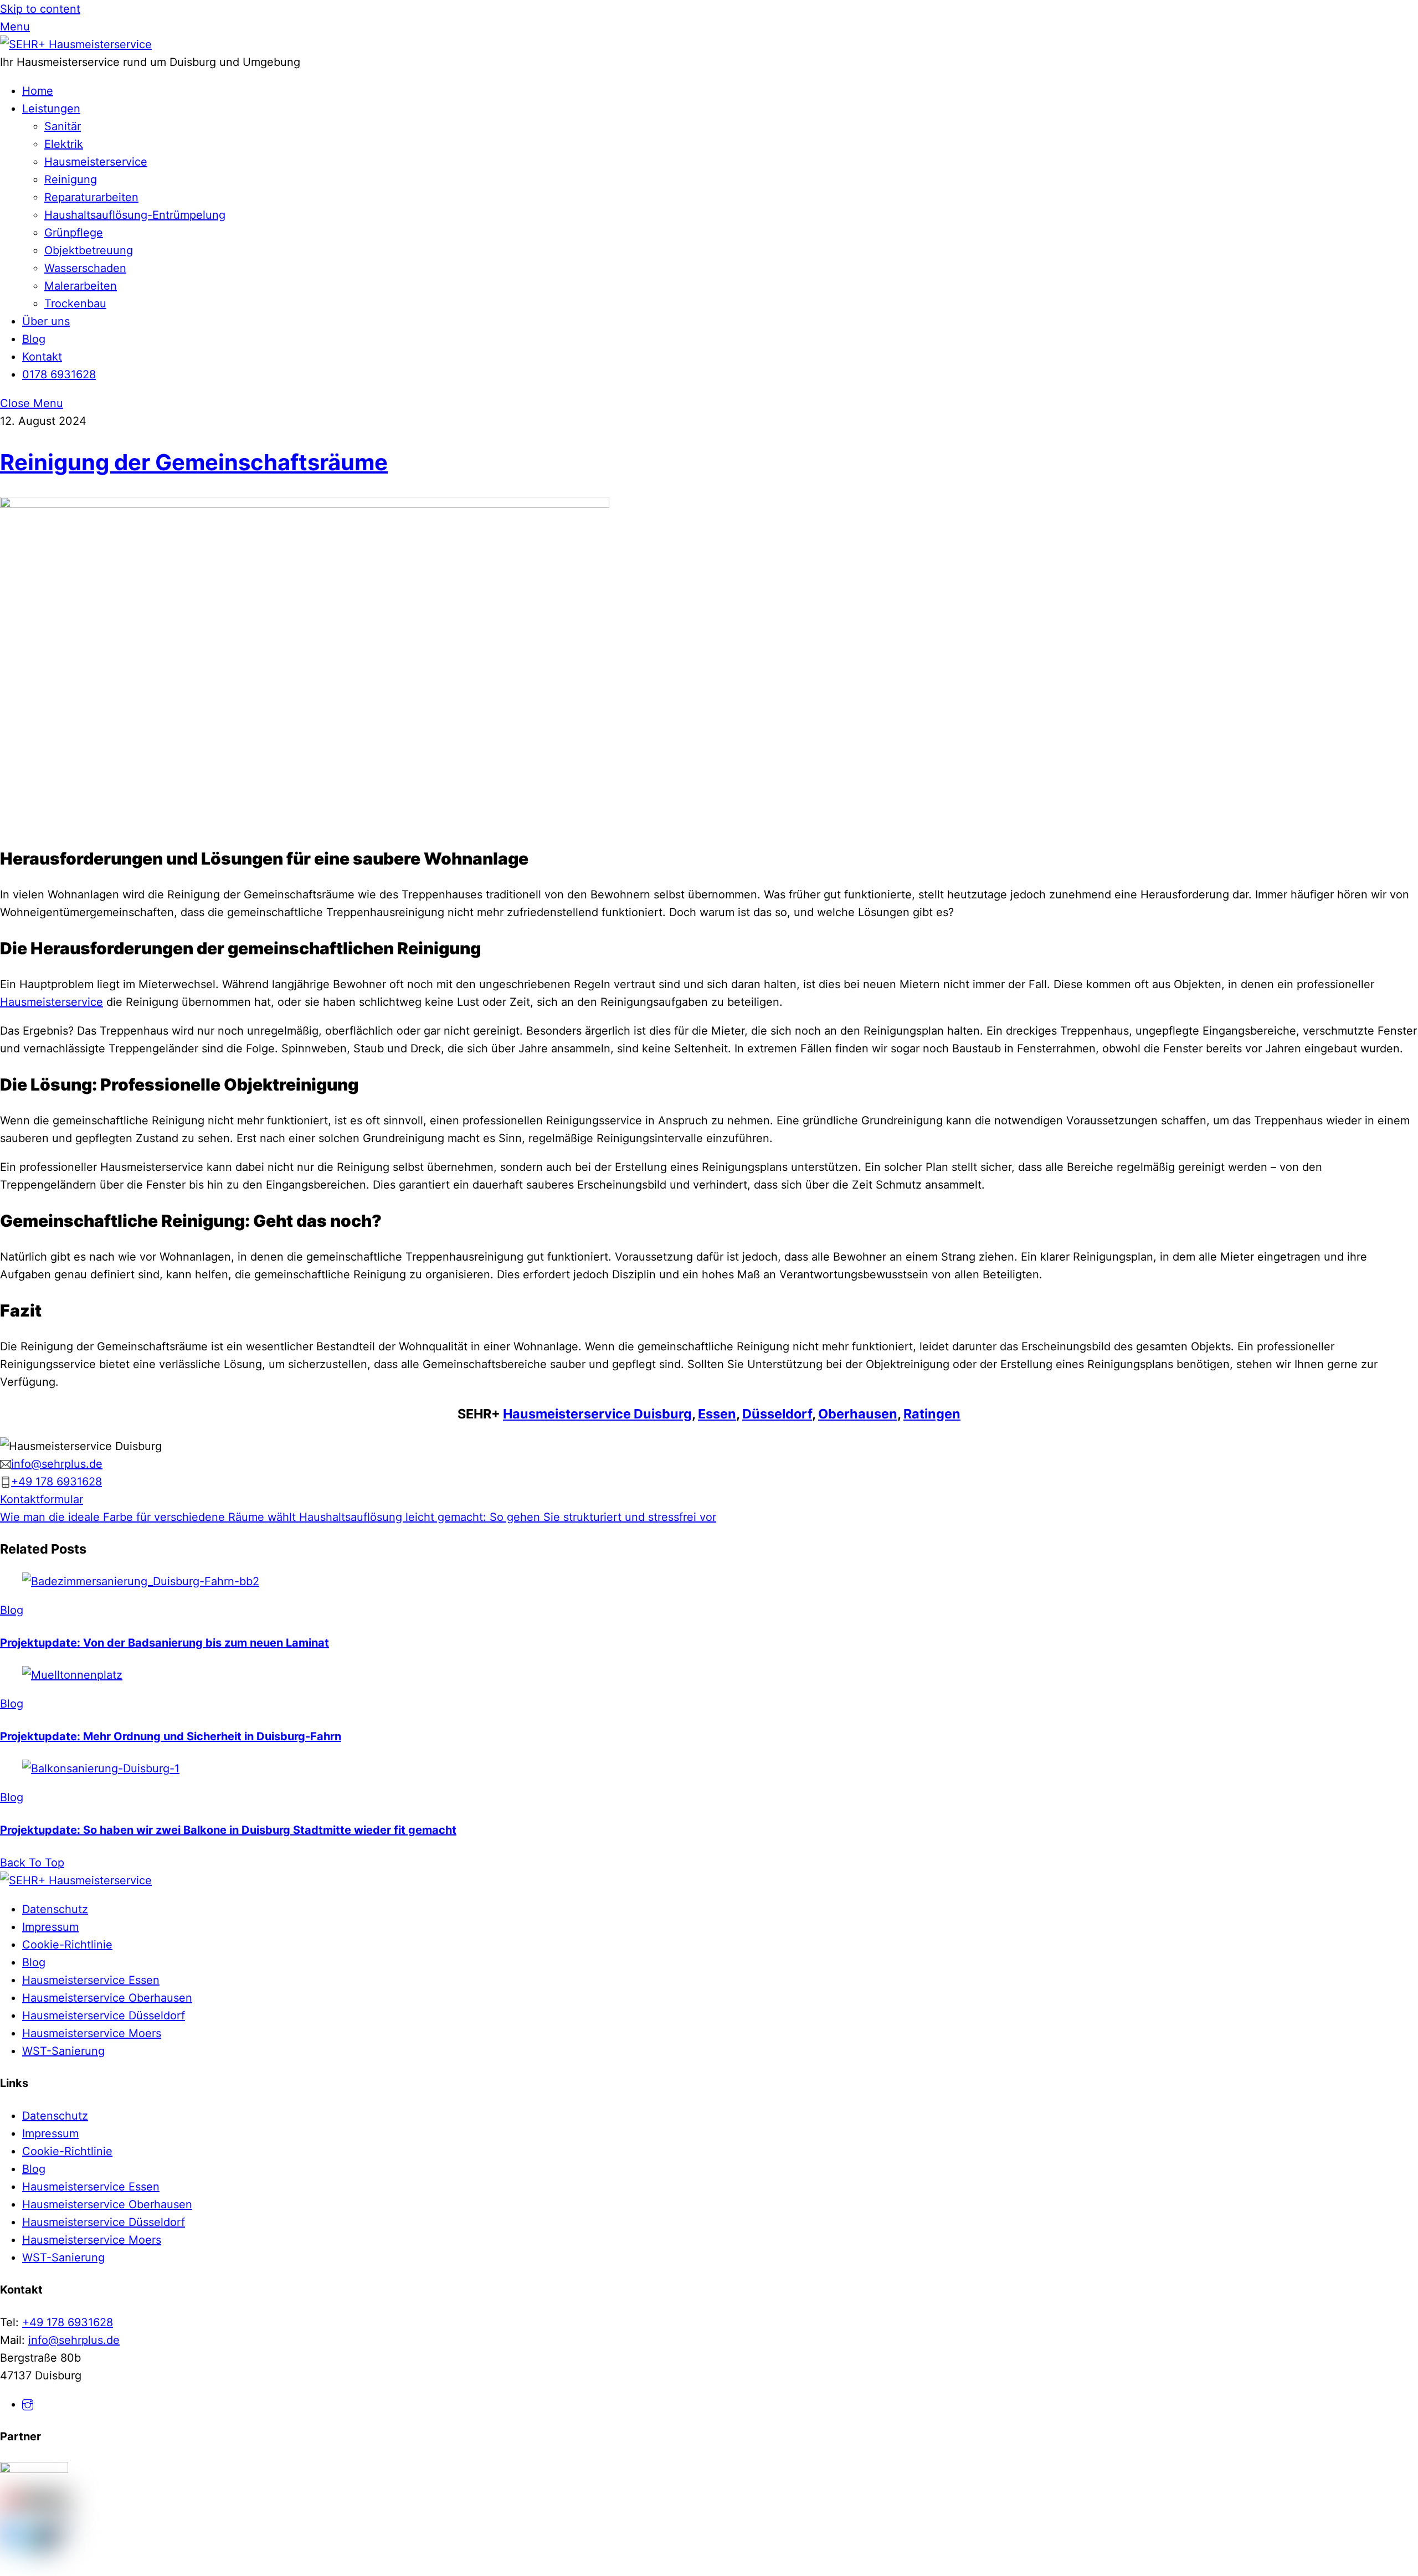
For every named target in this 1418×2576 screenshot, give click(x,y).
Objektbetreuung (89, 250)
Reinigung (71, 179)
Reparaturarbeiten (91, 197)
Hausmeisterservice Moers (92, 2033)
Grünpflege (74, 233)
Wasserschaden (85, 268)
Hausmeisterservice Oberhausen (107, 1998)
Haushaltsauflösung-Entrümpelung (135, 215)
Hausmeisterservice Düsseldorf (104, 2015)
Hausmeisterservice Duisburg (597, 1414)
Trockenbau (75, 304)
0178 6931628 (59, 374)
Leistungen (51, 109)
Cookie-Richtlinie (67, 1945)
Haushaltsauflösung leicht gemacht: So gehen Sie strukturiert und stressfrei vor (506, 1517)
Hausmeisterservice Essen (91, 1980)
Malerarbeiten (81, 286)
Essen (717, 1414)
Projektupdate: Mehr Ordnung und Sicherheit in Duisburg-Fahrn (171, 1736)
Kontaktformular (42, 1499)
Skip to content (40, 9)
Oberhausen (858, 1414)
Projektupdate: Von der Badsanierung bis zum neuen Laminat (165, 1643)
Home (38, 91)
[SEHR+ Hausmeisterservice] (76, 44)
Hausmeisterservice (96, 162)
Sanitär (63, 126)
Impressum (50, 1927)
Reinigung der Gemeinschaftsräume (194, 462)
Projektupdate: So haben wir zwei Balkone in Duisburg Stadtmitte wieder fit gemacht (228, 1830)
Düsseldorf (777, 1414)
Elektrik (64, 144)
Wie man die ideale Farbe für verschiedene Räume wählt (148, 1517)
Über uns (46, 321)
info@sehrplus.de (74, 2340)
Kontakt (42, 357)
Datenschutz (55, 1909)
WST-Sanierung (63, 2051)
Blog (34, 339)
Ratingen (932, 1414)
